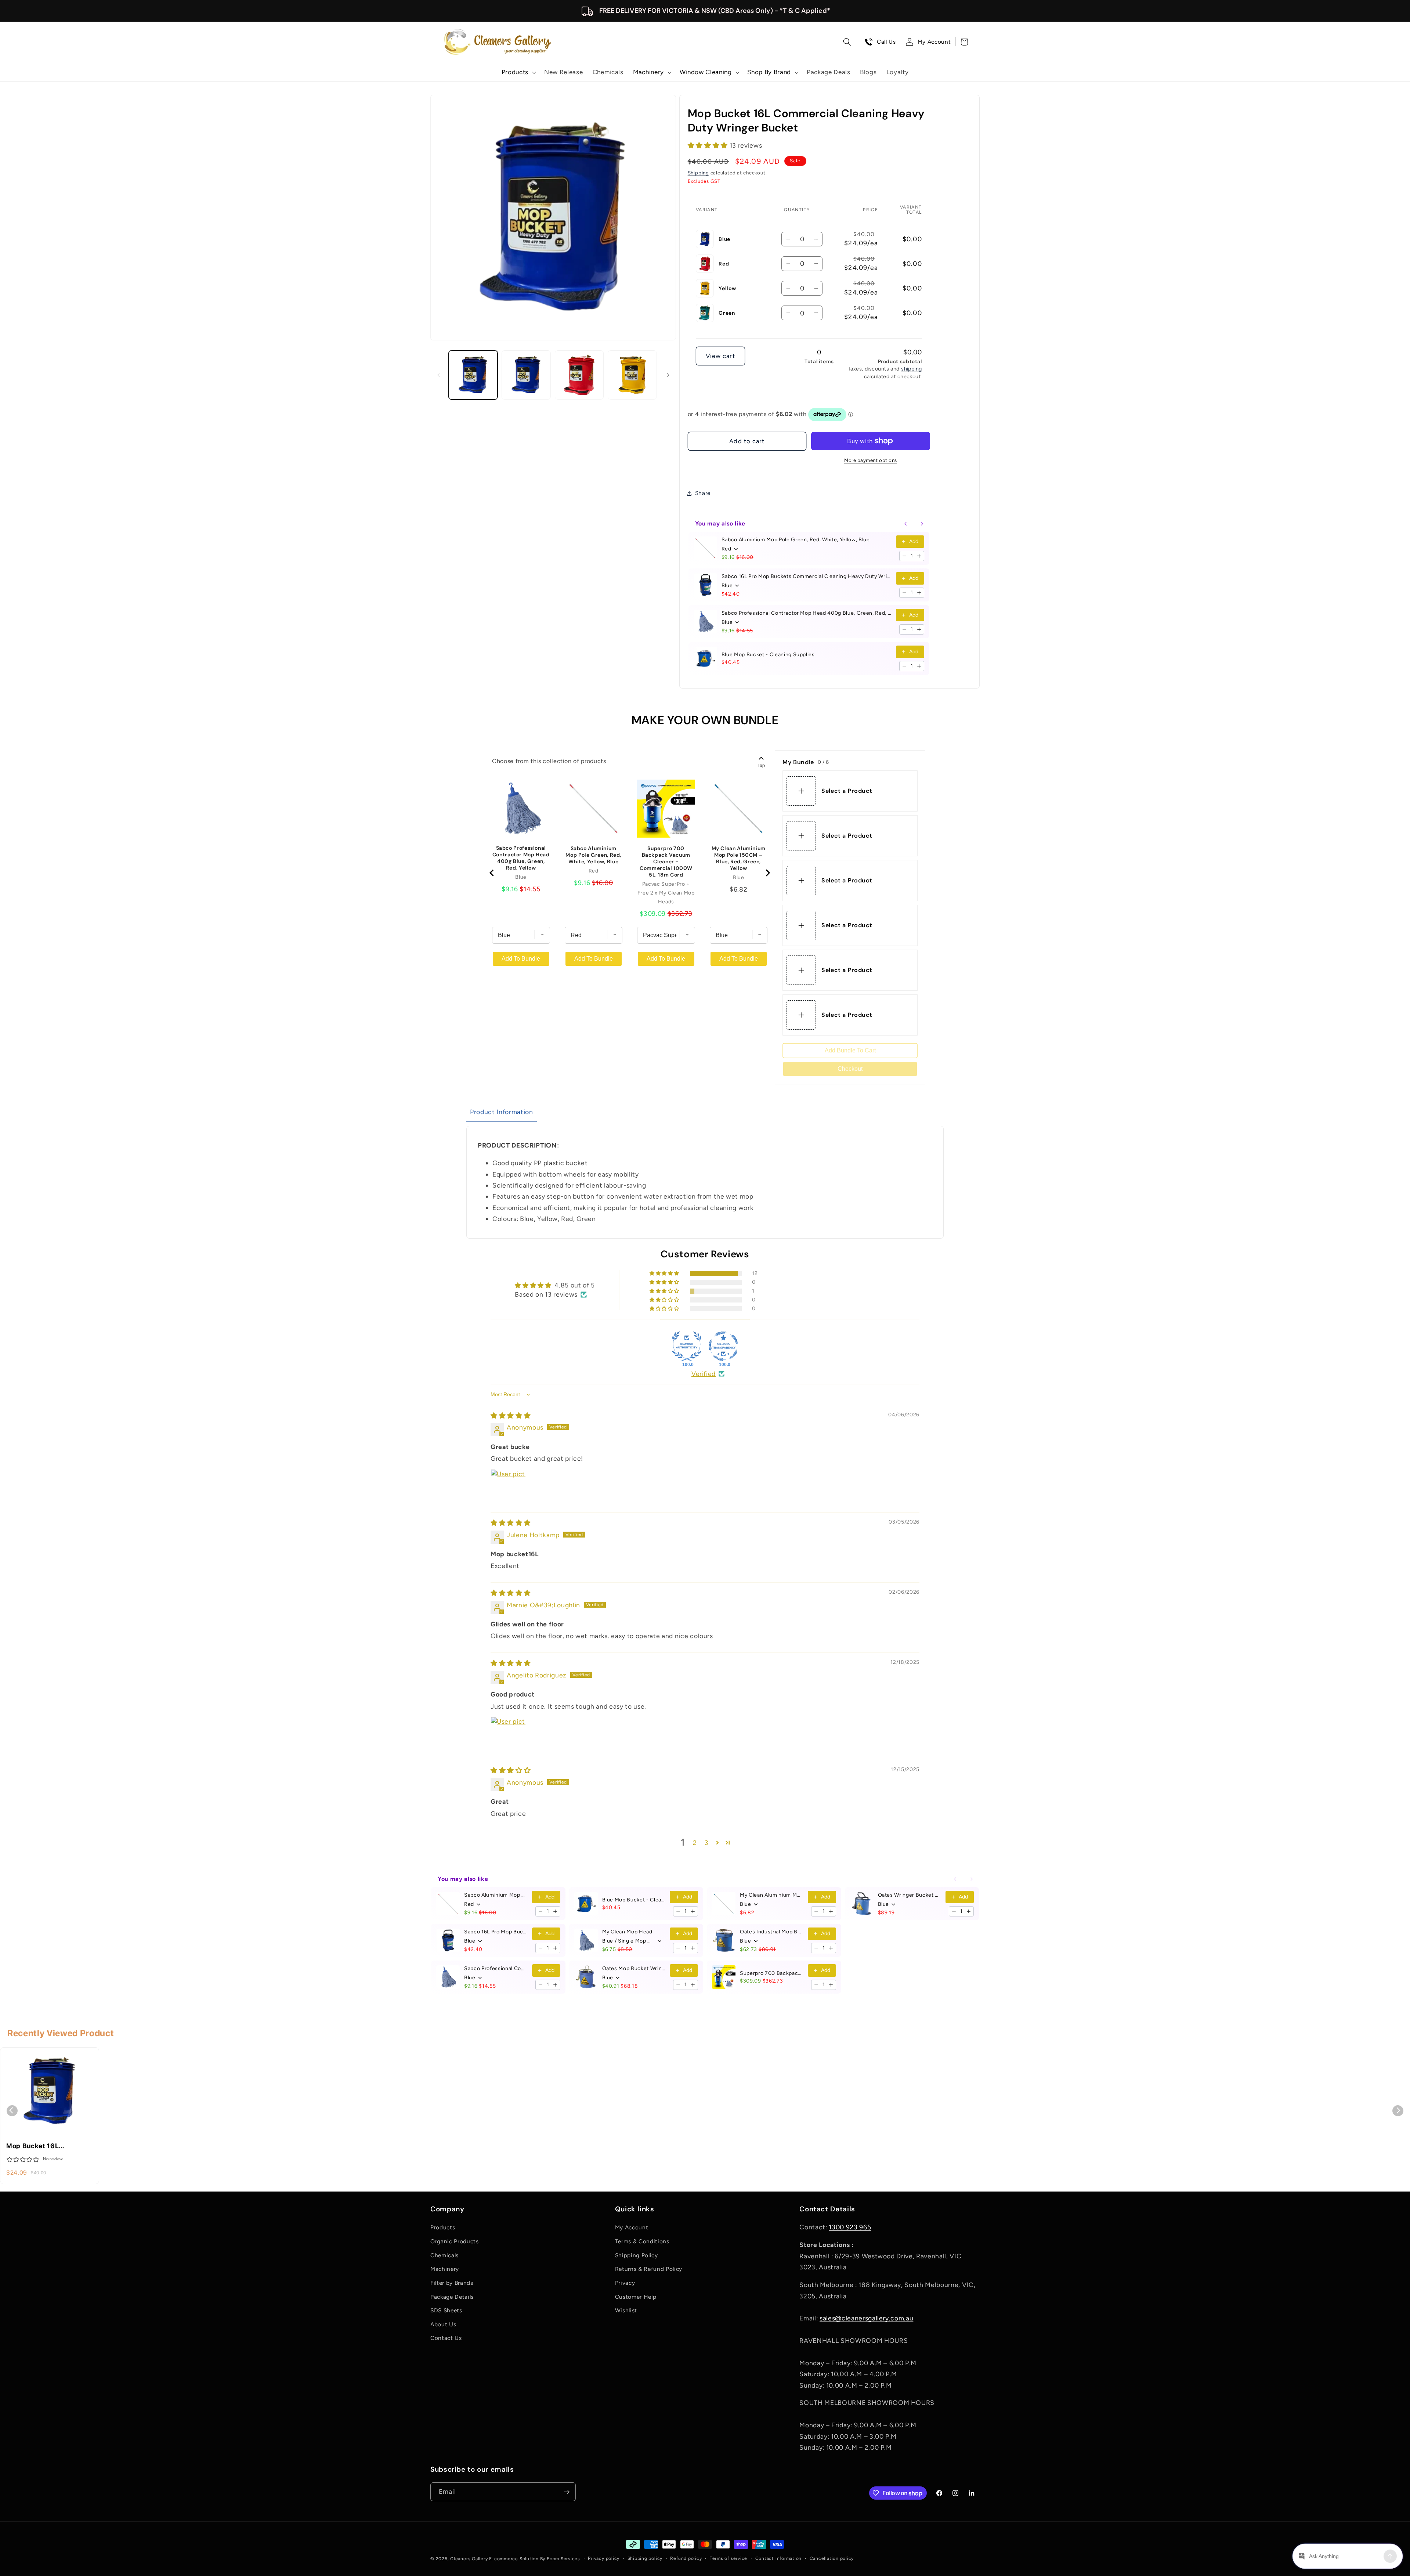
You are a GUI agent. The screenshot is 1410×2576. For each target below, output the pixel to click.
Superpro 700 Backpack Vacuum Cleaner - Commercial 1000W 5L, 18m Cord (666, 861)
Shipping (698, 173)
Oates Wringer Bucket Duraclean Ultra (910, 1895)
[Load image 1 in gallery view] (473, 375)
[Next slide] (767, 873)
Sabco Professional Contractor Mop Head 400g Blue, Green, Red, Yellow (807, 613)
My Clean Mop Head (627, 1932)
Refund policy (686, 2558)
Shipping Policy (637, 2255)
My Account (632, 2227)
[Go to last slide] (492, 873)
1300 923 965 (850, 2227)
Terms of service (728, 2558)
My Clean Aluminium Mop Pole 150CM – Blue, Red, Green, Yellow (739, 858)
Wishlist (626, 2310)
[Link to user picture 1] (508, 1487)
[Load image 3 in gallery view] (579, 375)
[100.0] (687, 1346)
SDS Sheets (446, 2310)
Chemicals (444, 2255)
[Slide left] (438, 375)
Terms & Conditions (642, 2241)
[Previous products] (906, 524)
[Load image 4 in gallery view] (632, 375)
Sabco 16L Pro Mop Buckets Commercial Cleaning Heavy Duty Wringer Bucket (807, 576)
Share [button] (703, 493)
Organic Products (455, 2241)
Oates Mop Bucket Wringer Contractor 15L (634, 1968)
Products (443, 2227)
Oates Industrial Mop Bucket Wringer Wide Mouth (772, 1932)
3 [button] (707, 1842)
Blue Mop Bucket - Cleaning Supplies (768, 655)
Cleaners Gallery (469, 2559)
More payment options (871, 460)
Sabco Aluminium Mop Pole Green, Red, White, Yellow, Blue (796, 540)
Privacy (625, 2283)
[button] (518, 72)
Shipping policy (645, 2558)
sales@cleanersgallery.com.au (866, 2318)
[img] (511, 1415)
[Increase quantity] (919, 556)
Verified (704, 1374)
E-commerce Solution (514, 2559)
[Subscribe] (567, 2492)
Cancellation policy (832, 2558)
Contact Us (446, 2338)
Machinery (445, 2269)
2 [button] (695, 1842)
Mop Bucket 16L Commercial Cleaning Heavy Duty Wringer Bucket (41, 2146)
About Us (443, 2324)
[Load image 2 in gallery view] (526, 375)
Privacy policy (604, 2558)
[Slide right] (668, 375)
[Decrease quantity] (904, 556)
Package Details (452, 2297)
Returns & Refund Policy (649, 2269)
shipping (912, 369)
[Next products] (922, 524)
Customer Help (636, 2297)
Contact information (779, 2558)
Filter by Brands (452, 2283)
